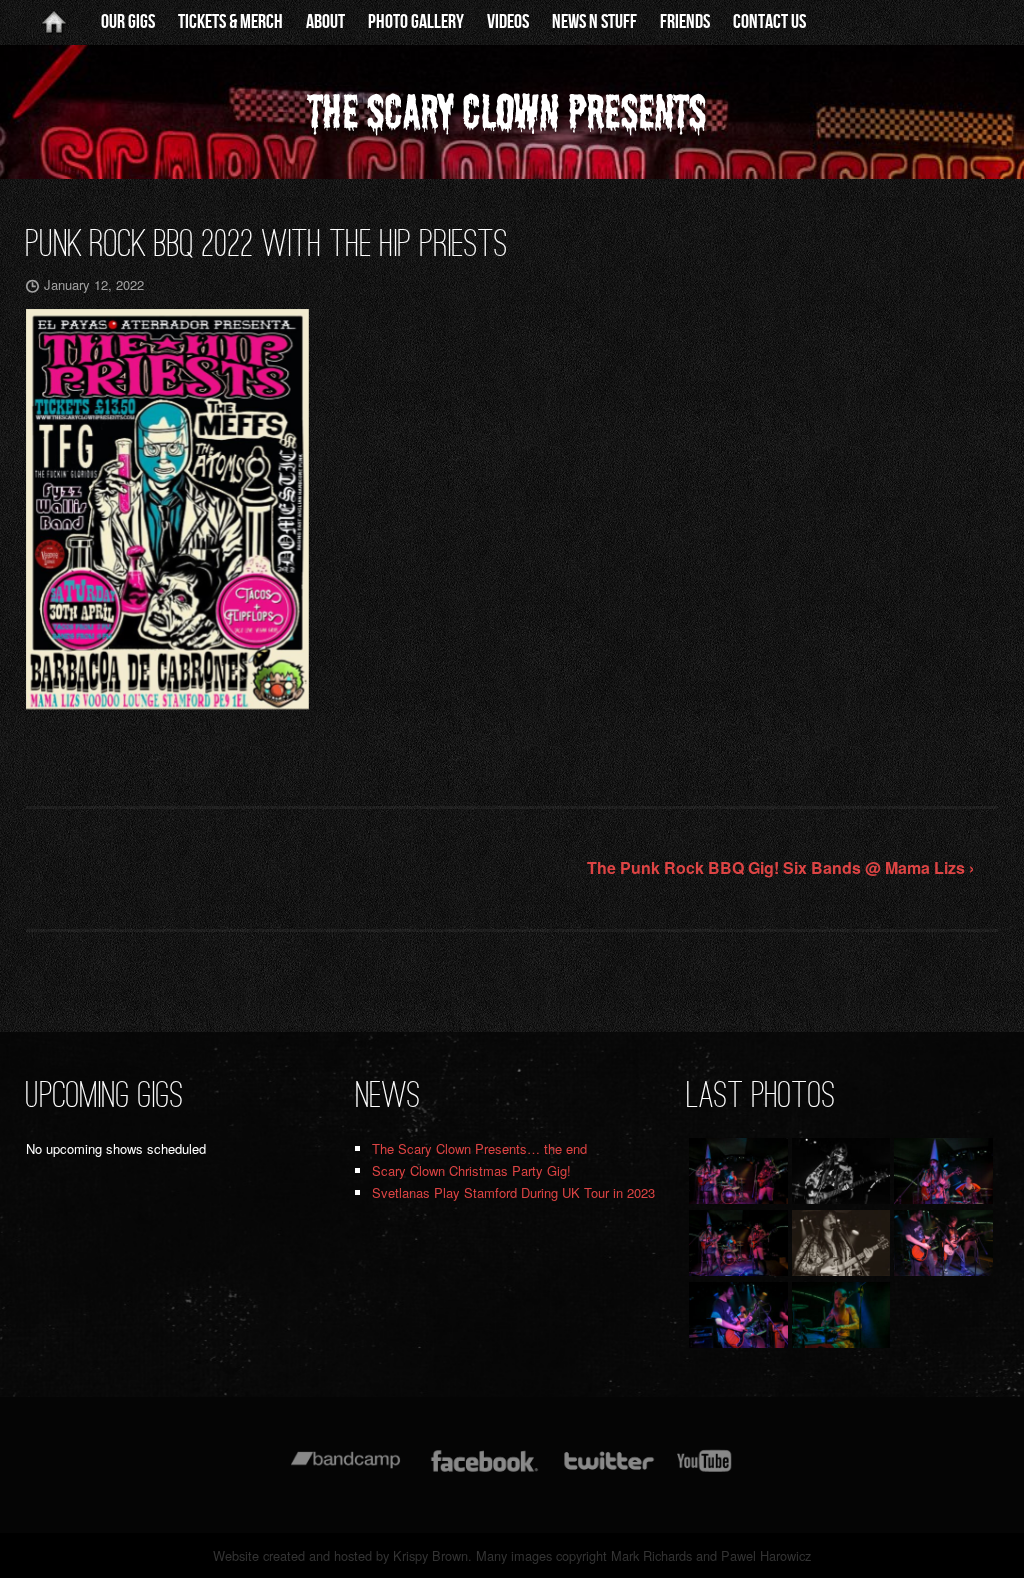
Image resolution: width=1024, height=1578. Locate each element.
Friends (685, 22)
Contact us (769, 22)
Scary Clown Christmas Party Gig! (471, 1170)
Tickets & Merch (230, 22)
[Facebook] (484, 1470)
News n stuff (594, 22)
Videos (508, 22)
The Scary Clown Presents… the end (479, 1148)
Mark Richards (651, 1555)
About (325, 22)
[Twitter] (608, 1470)
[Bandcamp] (345, 1470)
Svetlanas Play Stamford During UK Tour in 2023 (513, 1192)
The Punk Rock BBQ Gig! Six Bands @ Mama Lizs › (780, 867)
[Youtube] (705, 1470)
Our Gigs (128, 22)
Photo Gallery (416, 22)
